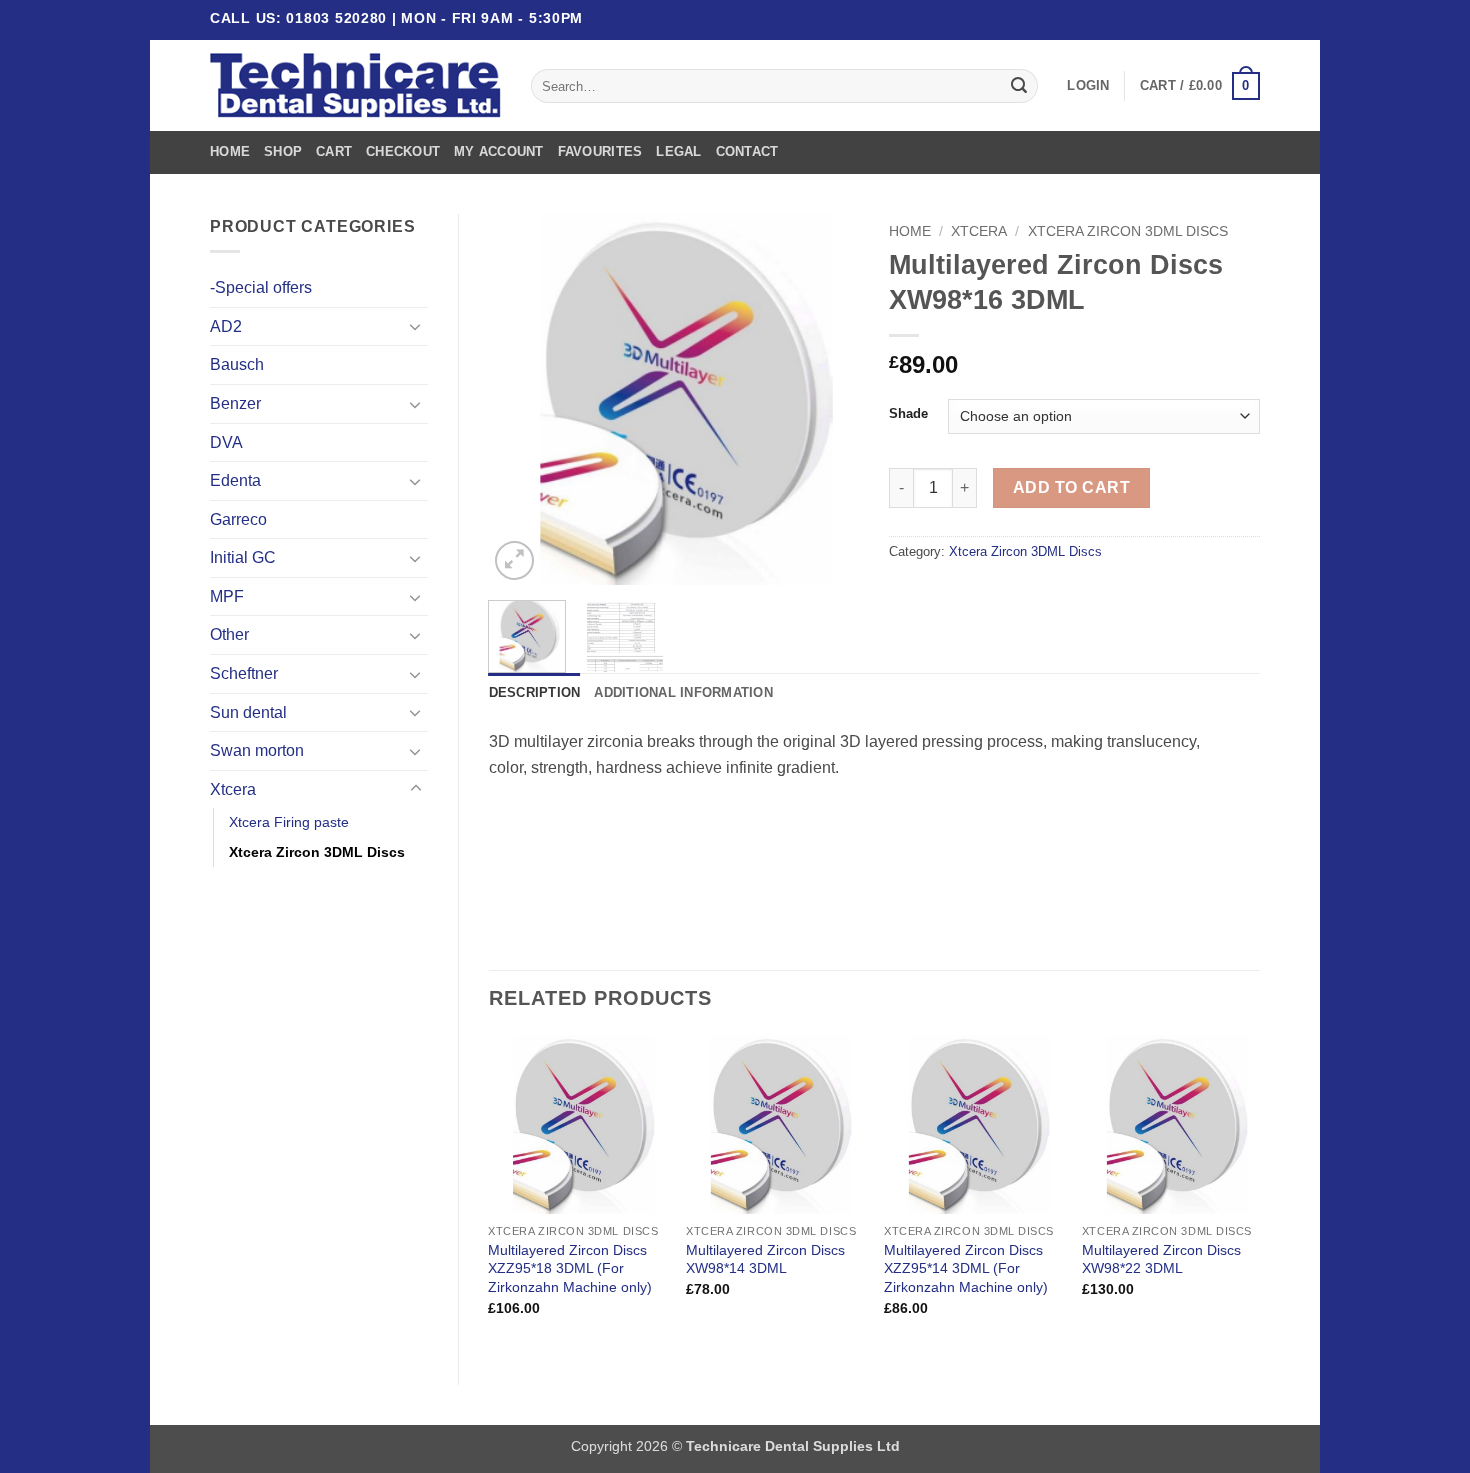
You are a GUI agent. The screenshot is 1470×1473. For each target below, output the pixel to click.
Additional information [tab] (683, 692)
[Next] (827, 399)
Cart (334, 151)
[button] (1088, 86)
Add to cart (1071, 487)
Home (230, 151)
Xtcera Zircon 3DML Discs (317, 852)
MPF (227, 596)
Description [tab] (535, 692)
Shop (283, 151)
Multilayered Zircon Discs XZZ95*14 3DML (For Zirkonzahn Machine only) (966, 1268)
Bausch (237, 364)
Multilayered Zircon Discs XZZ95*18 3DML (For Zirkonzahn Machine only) (570, 1268)
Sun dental (248, 712)
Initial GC (243, 557)
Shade (908, 414)
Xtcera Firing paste (289, 822)
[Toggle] (416, 326)
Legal (678, 151)
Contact (747, 151)
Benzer (235, 403)
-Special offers (261, 287)
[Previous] (521, 399)
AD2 (226, 326)
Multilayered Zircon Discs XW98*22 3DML (1161, 1259)
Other (229, 634)
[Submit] (1019, 86)
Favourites (600, 151)
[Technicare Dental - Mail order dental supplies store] (355, 86)
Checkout (403, 151)
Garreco (238, 519)
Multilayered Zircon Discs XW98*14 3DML (765, 1259)
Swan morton (257, 750)
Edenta (235, 480)
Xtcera (233, 789)
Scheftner (244, 673)
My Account (499, 151)
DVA (226, 442)
